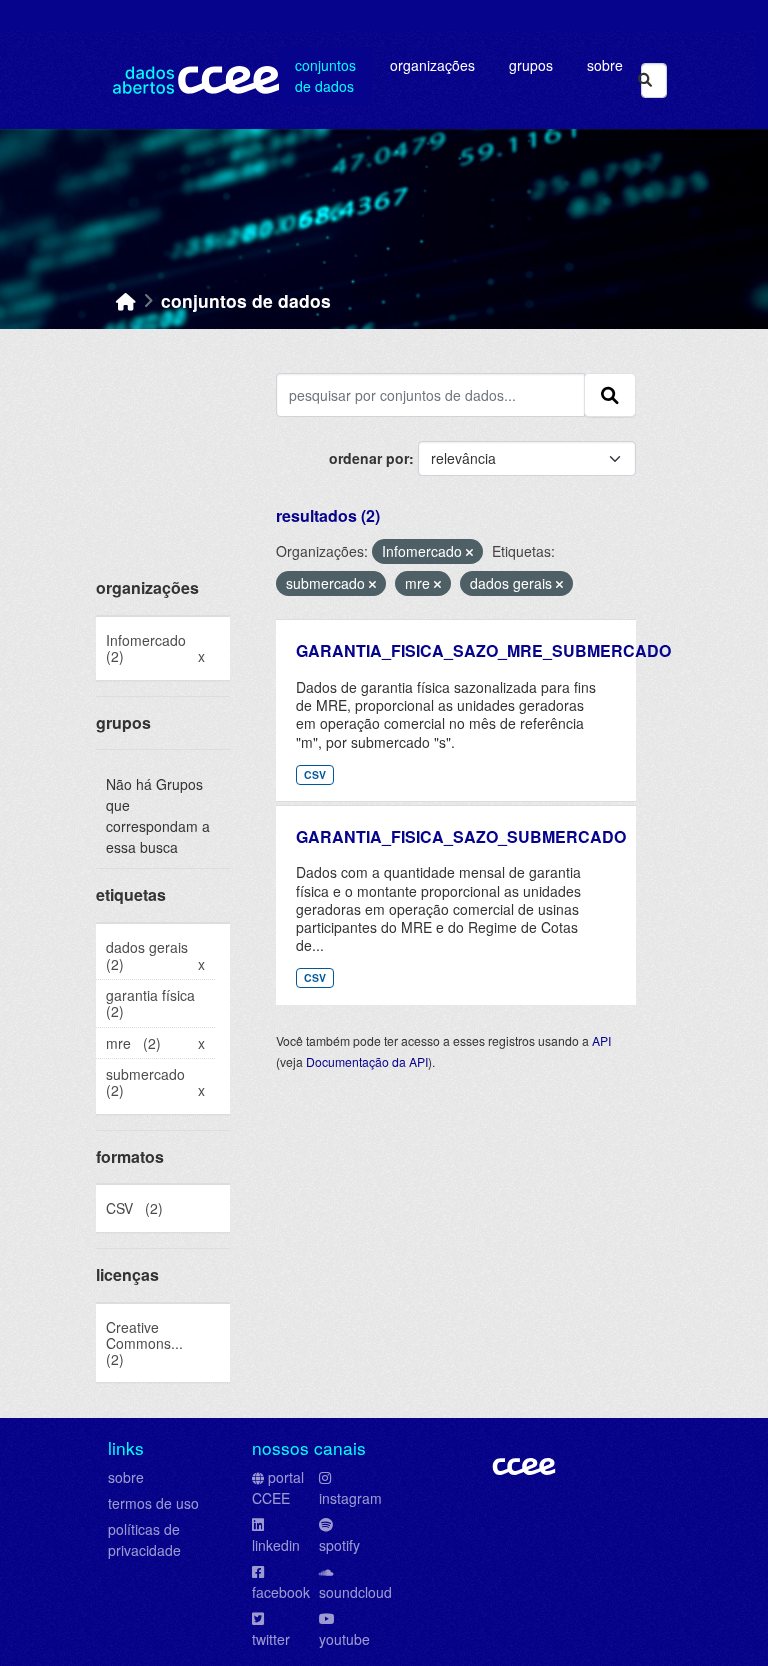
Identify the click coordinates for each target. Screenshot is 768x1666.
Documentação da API (367, 1061)
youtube (344, 1639)
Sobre (605, 65)
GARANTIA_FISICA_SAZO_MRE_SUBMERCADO (483, 650)
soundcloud (355, 1592)
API (601, 1040)
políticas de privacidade (144, 1539)
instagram (350, 1498)
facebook (281, 1592)
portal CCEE (278, 1487)
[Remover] (469, 552)
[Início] (126, 300)
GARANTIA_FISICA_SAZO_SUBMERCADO (461, 836)
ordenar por (369, 458)
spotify (339, 1545)
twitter (271, 1639)
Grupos (531, 65)
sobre (126, 1477)
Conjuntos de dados (325, 75)
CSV (315, 774)
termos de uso (153, 1503)
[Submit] (645, 80)
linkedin (276, 1545)
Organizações (432, 65)
